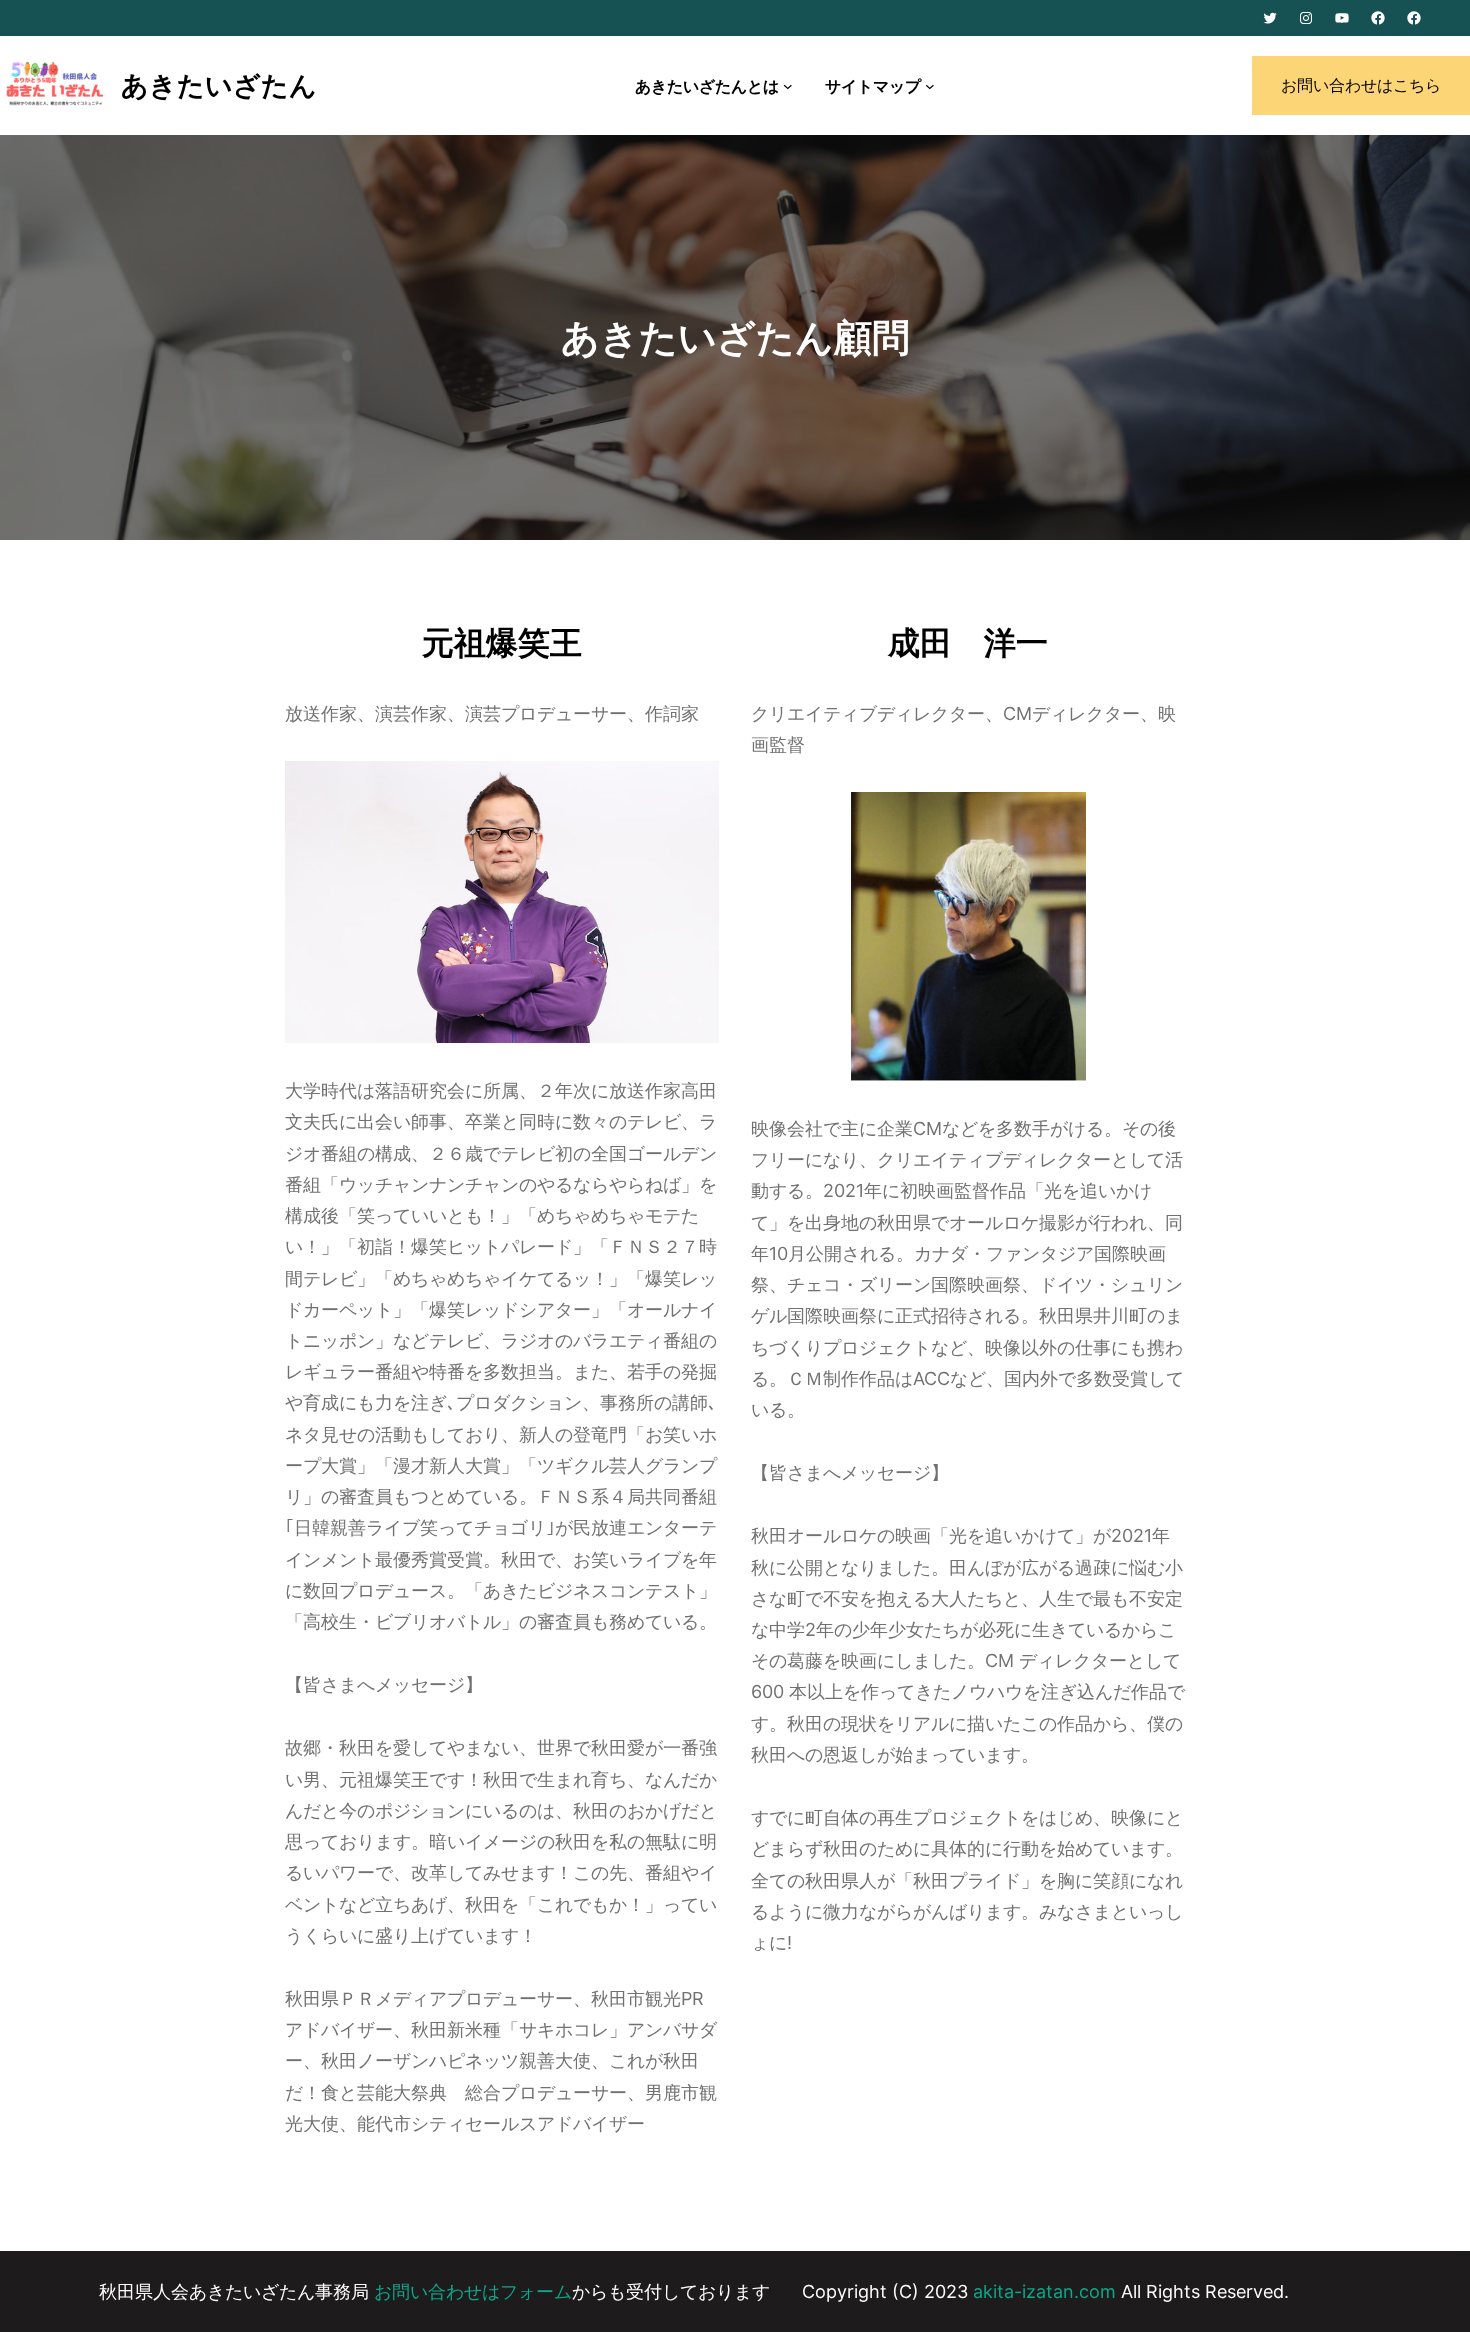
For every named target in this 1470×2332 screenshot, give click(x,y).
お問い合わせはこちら (1361, 85)
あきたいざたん (219, 85)
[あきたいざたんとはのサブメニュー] (788, 86)
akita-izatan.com (1044, 2291)
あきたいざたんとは (707, 86)
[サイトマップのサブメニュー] (930, 86)
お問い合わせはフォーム (470, 2291)
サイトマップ (873, 86)
